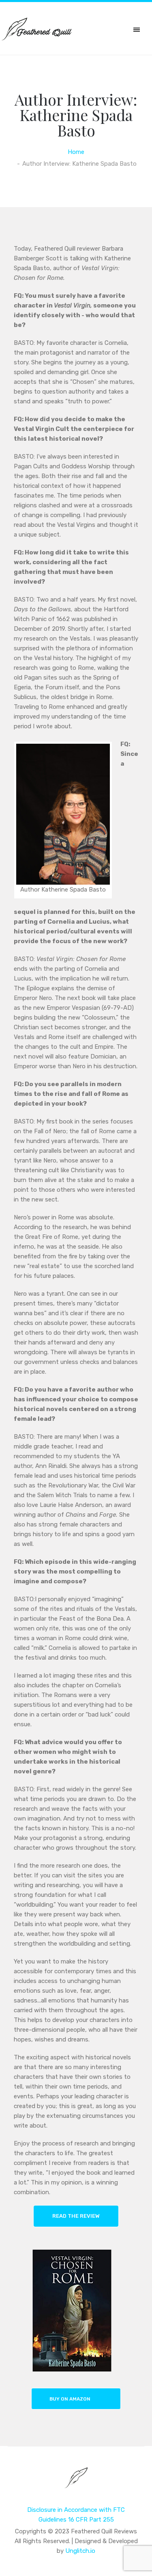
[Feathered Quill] (76, 2483)
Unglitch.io (80, 2551)
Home (76, 152)
